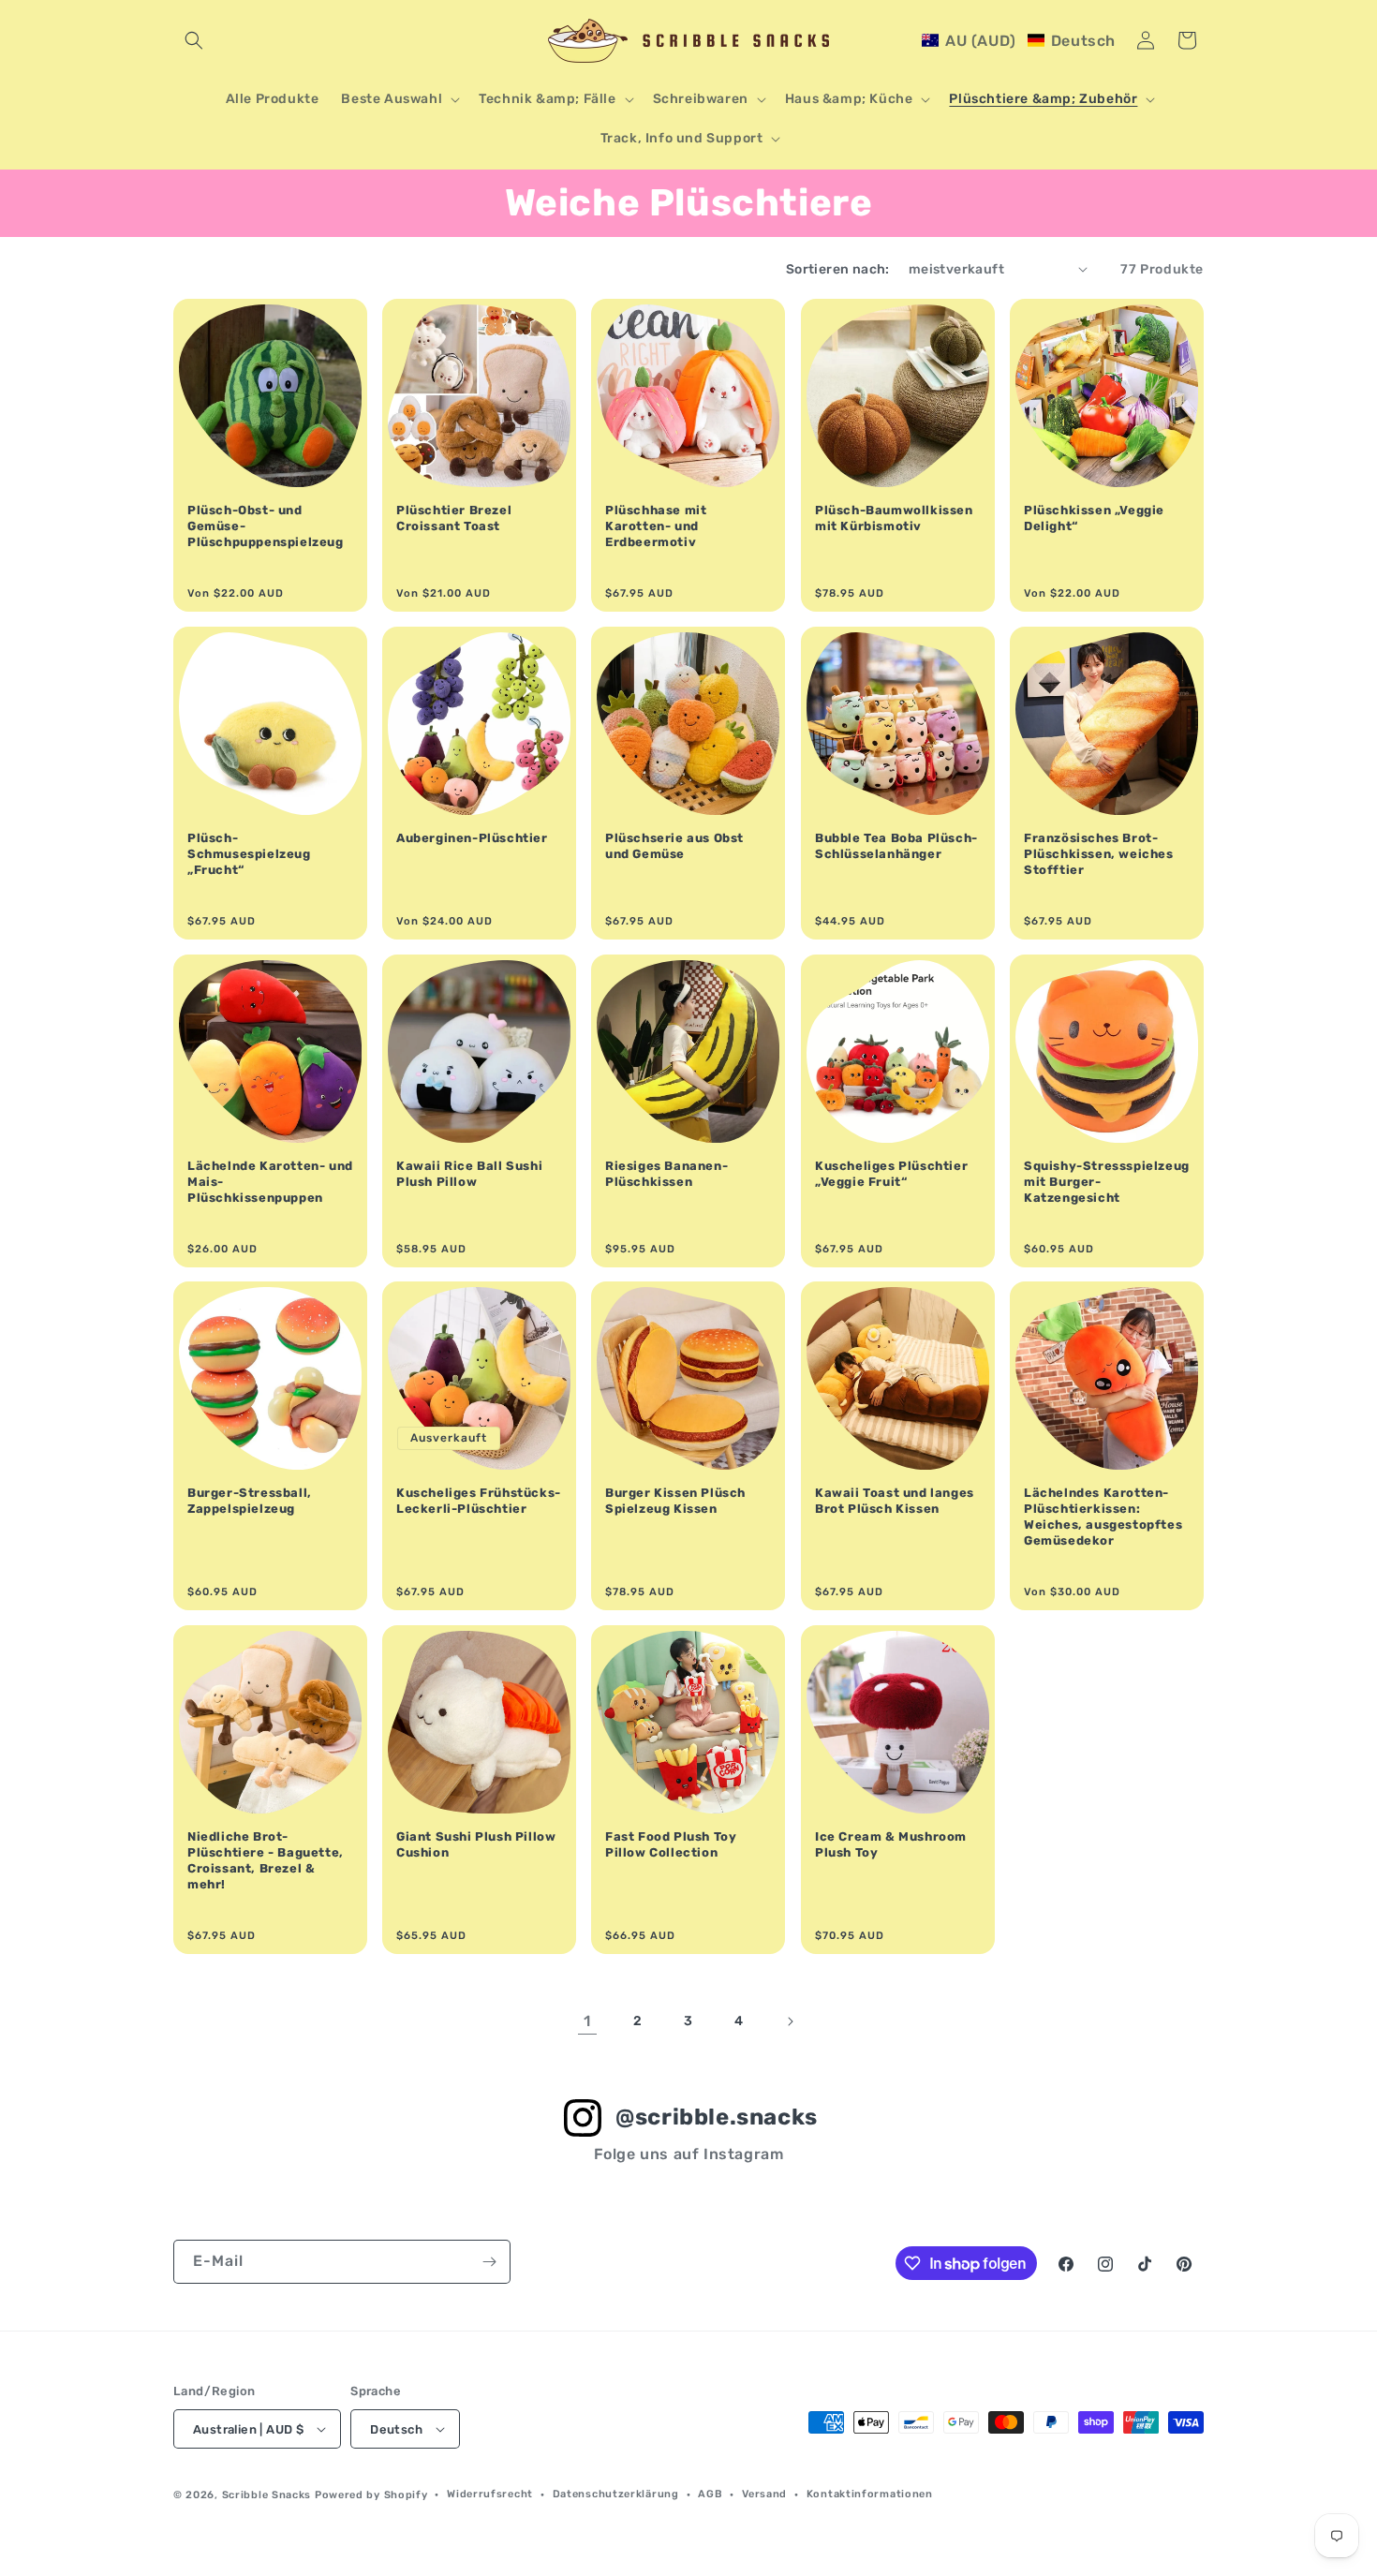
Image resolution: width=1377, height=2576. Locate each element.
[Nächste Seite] (790, 2021)
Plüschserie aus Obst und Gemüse (674, 846)
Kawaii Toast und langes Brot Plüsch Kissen (895, 1502)
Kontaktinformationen (870, 2494)
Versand (764, 2494)
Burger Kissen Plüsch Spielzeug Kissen (675, 1502)
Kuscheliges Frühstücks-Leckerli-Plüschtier (479, 1502)
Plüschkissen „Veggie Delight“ (1094, 518)
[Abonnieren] (489, 2262)
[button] (194, 40)
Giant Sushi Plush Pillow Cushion (476, 1844)
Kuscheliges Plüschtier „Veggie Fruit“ (891, 1174)
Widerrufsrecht (490, 2494)
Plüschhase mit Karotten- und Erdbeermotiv (656, 526)
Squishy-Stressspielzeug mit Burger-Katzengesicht (1107, 1182)
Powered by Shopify (371, 2495)
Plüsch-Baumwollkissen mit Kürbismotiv (894, 518)
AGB (710, 2494)
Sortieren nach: (838, 269)
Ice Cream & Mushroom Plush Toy (891, 1844)
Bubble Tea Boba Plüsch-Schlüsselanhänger (896, 846)
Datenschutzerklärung (616, 2494)
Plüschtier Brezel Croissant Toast (454, 518)
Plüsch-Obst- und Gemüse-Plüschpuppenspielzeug (266, 526)
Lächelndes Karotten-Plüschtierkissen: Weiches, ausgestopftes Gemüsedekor (1103, 1517)
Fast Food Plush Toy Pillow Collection (671, 1844)
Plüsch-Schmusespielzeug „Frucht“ (249, 854)
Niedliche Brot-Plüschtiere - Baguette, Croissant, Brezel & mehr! (266, 1860)
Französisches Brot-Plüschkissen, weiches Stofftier (1099, 854)
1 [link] (587, 2021)
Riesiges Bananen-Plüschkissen (666, 1174)
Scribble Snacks (267, 2495)
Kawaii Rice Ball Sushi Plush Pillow (469, 1174)
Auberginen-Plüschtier (472, 838)
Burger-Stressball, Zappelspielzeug (250, 1502)
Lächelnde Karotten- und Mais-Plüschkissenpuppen (270, 1182)
